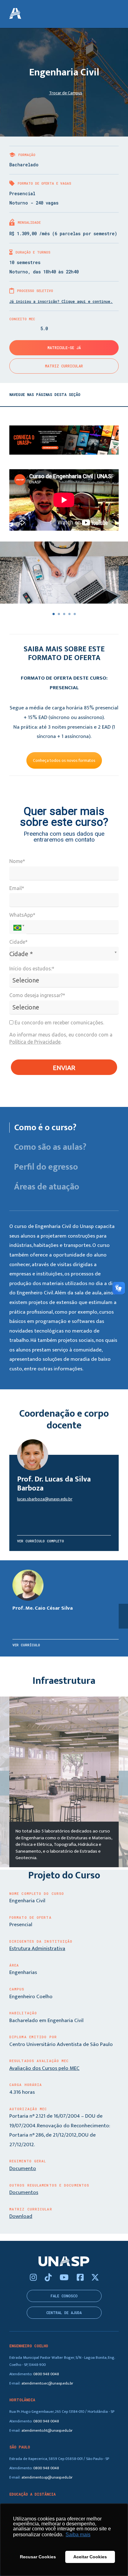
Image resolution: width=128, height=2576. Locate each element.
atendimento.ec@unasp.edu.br (47, 2383)
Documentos (24, 2192)
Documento (23, 2169)
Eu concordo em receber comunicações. (59, 1023)
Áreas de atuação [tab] (47, 1187)
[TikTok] (49, 2278)
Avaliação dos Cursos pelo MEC (44, 2068)
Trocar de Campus (66, 93)
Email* (17, 888)
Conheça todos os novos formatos (64, 760)
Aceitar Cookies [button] (90, 2557)
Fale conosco (64, 2296)
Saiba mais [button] (78, 2535)
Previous (5, 1783)
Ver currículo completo (41, 1541)
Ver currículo (26, 1645)
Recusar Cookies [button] (38, 2557)
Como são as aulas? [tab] (50, 1147)
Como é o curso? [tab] (45, 1128)
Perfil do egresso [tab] (46, 1167)
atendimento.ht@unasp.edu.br (47, 2431)
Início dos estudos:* (32, 969)
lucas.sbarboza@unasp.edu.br (45, 1499)
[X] (95, 2278)
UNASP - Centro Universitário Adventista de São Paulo (15, 14)
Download (21, 2216)
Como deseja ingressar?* (37, 995)
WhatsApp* (22, 915)
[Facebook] (81, 2278)
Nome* (17, 861)
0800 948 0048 (46, 2374)
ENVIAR (64, 1068)
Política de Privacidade (35, 1042)
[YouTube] (65, 2278)
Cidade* (18, 942)
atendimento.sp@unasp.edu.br (47, 2477)
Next (123, 1783)
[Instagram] (34, 2278)
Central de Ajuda (64, 2313)
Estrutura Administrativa (37, 1949)
